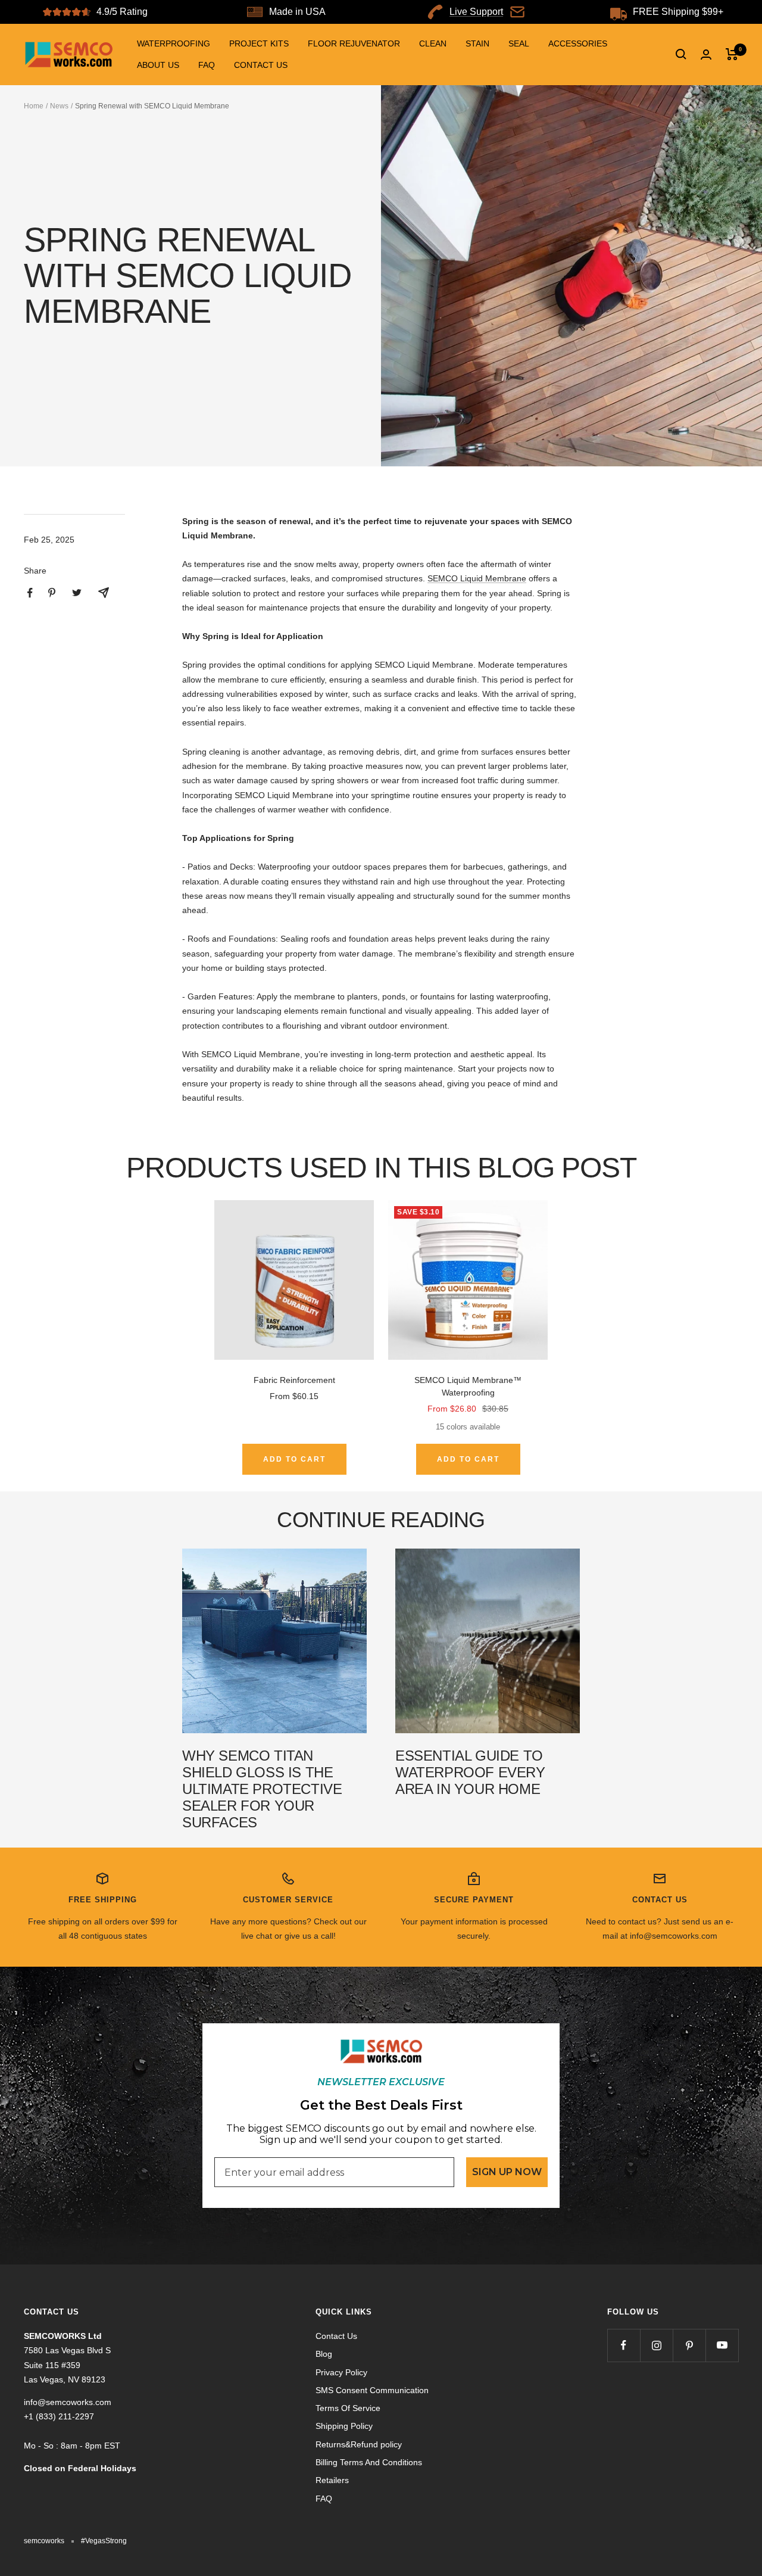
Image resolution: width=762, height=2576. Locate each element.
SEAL (519, 43)
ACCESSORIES (578, 43)
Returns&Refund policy (359, 2444)
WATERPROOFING (174, 43)
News (59, 106)
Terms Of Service (348, 2408)
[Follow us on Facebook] (624, 2345)
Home (34, 106)
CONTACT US (261, 65)
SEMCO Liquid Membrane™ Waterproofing (468, 1386)
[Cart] (732, 54)
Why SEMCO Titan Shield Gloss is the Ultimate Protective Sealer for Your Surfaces (262, 1789)
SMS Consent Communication (372, 2390)
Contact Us (336, 2336)
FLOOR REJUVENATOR (354, 43)
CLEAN (433, 43)
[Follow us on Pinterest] (689, 2345)
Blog (324, 2354)
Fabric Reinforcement (294, 1380)
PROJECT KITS (259, 43)
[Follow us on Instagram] (656, 2345)
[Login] (706, 54)
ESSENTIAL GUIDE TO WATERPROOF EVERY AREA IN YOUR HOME (470, 1772)
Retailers (332, 2480)
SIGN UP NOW (507, 2172)
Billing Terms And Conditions (369, 2462)
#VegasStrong (104, 2541)
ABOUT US (158, 65)
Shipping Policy (344, 2426)
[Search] (681, 54)
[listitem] (30, 593)
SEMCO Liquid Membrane (477, 578)
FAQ (207, 65)
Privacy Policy (341, 2372)
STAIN (477, 43)
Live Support (476, 12)
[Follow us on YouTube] (722, 2345)
